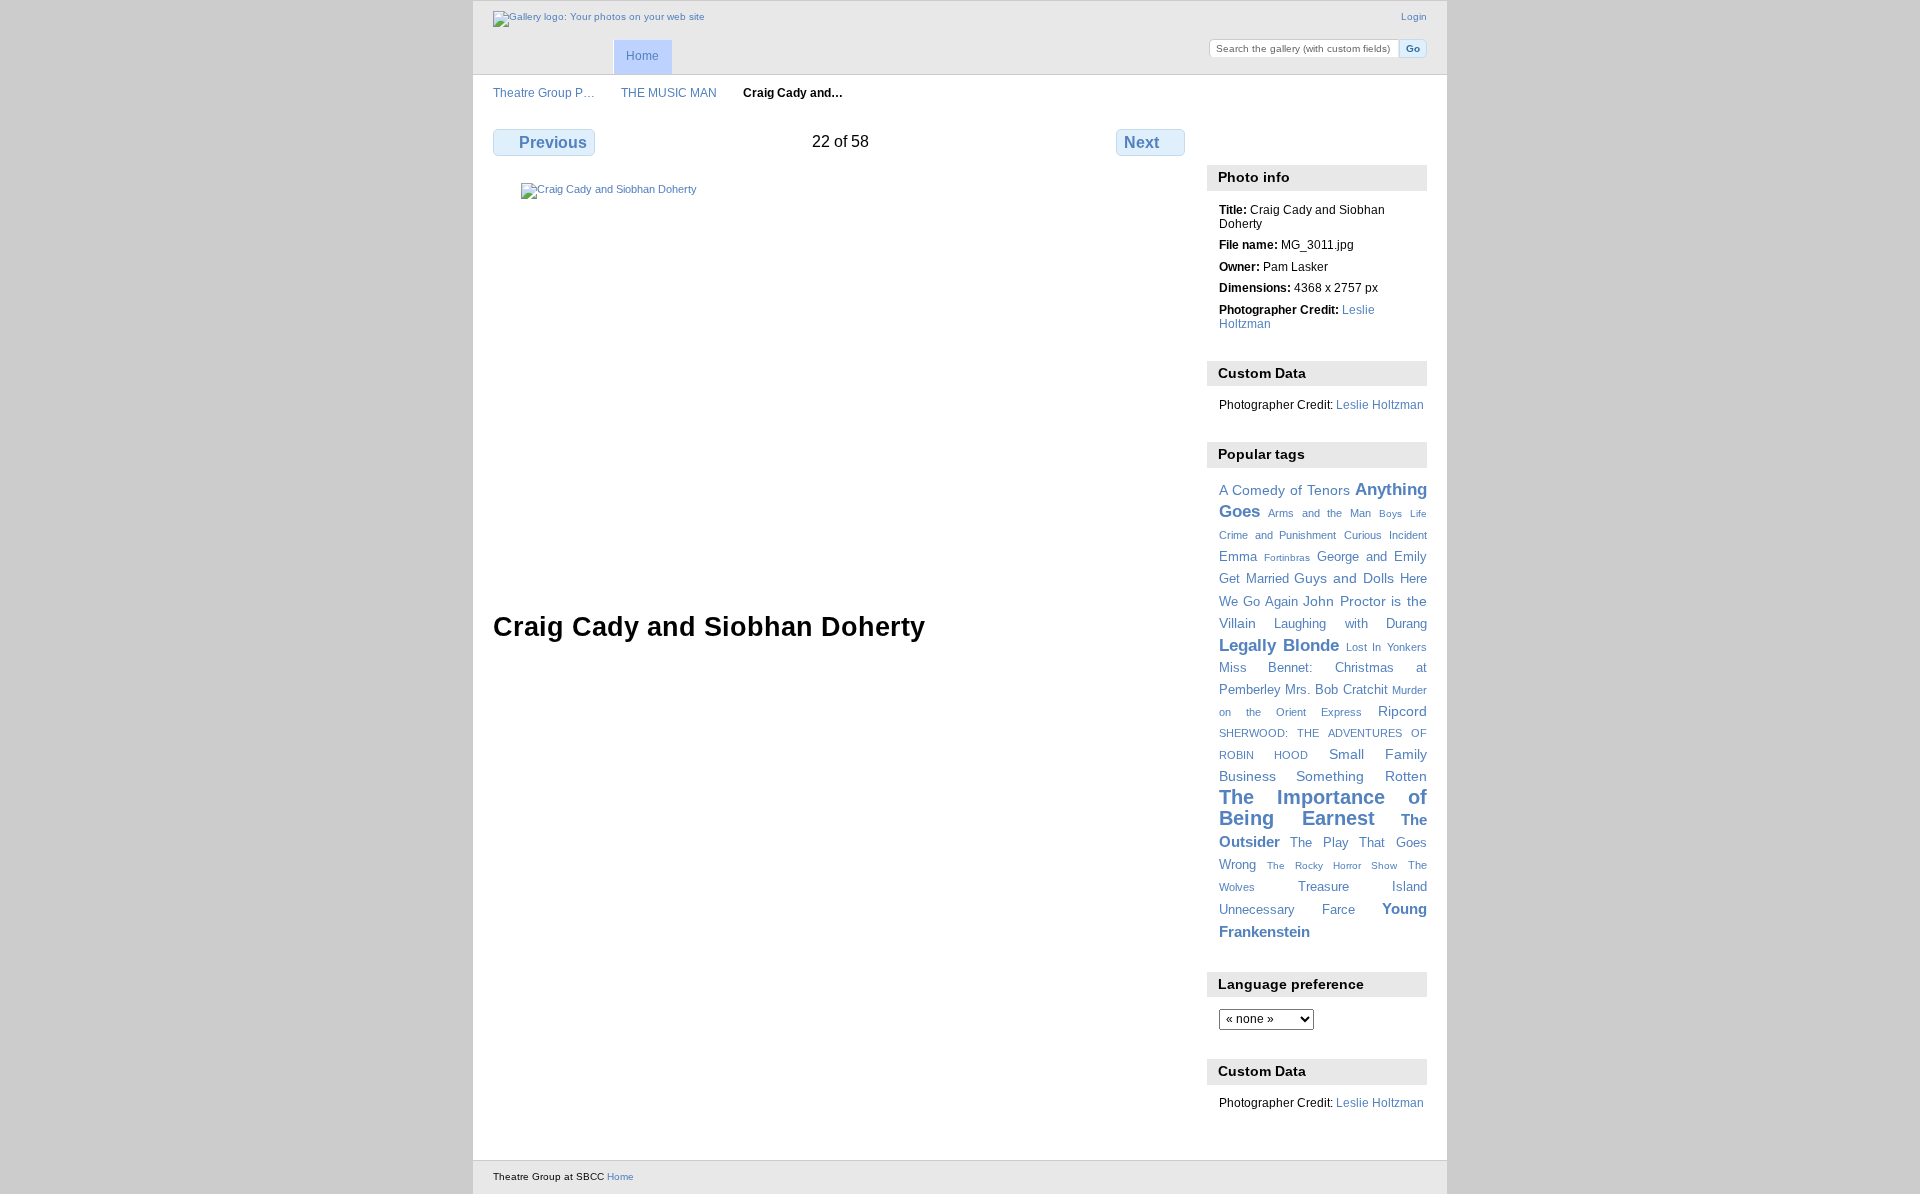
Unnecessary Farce (1287, 910)
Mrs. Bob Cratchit (1336, 690)
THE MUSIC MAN (669, 92)
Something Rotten (1361, 776)
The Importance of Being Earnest (1323, 807)
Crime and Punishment (1278, 535)
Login (1414, 16)
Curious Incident (1385, 535)
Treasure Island (1362, 887)
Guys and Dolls (1344, 578)
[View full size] (841, 385)
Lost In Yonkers (1386, 647)
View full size (1229, 140)
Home (642, 56)
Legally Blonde (1279, 645)
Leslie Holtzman (1380, 404)
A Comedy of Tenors (1284, 490)
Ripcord (1402, 711)
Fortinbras (1287, 557)
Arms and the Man (1319, 513)
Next (1141, 142)
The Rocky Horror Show (1332, 865)
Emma (1238, 557)
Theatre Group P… (544, 92)
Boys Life (1403, 513)
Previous (553, 142)
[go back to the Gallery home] (599, 19)
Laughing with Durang (1350, 624)
